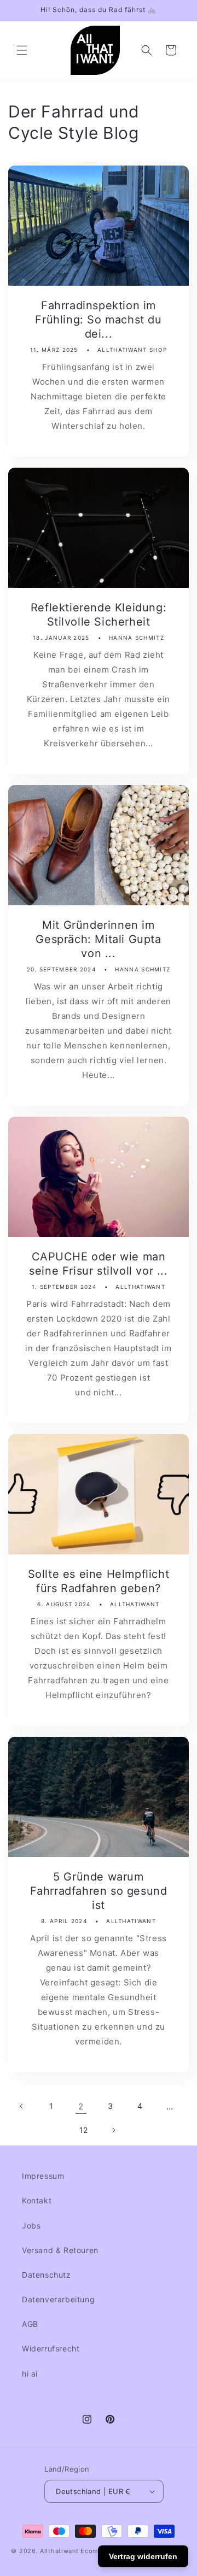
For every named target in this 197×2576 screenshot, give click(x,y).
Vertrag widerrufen (143, 2556)
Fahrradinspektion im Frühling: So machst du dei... (98, 320)
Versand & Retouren (60, 2250)
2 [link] (81, 2106)
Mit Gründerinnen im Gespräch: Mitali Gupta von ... (98, 939)
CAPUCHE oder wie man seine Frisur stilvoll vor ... (98, 1264)
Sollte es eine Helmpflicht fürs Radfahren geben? (99, 1581)
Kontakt (37, 2200)
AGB (30, 2324)
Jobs (31, 2226)
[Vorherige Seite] (22, 2106)
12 (84, 2130)
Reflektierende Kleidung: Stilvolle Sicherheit (99, 615)
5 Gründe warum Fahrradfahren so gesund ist (99, 1891)
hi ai (30, 2374)
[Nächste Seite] (113, 2130)
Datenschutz (47, 2275)
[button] (22, 50)
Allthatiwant (59, 2551)
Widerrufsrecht (51, 2348)
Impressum (43, 2176)
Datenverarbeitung (58, 2299)
